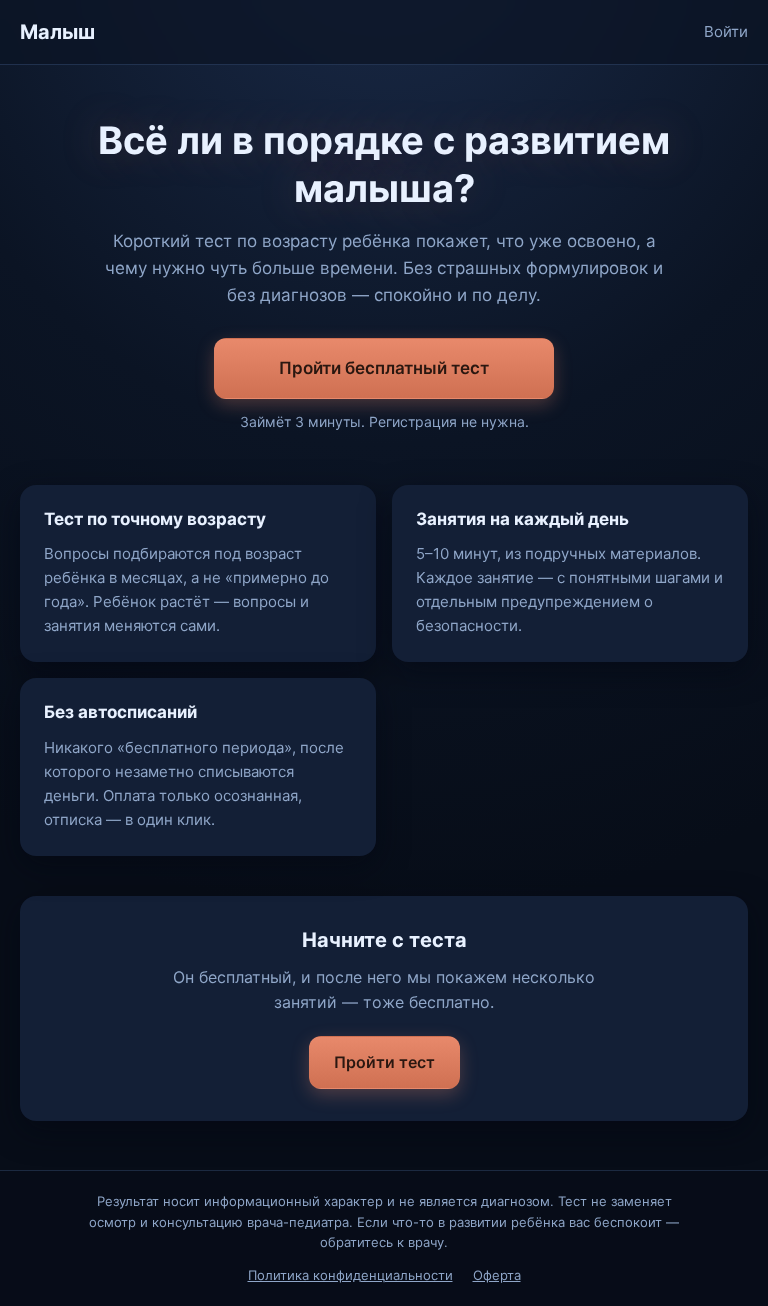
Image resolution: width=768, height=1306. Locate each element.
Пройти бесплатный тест (384, 368)
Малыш (57, 32)
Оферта (497, 1275)
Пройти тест (384, 1062)
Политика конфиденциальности (350, 1275)
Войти (726, 31)
